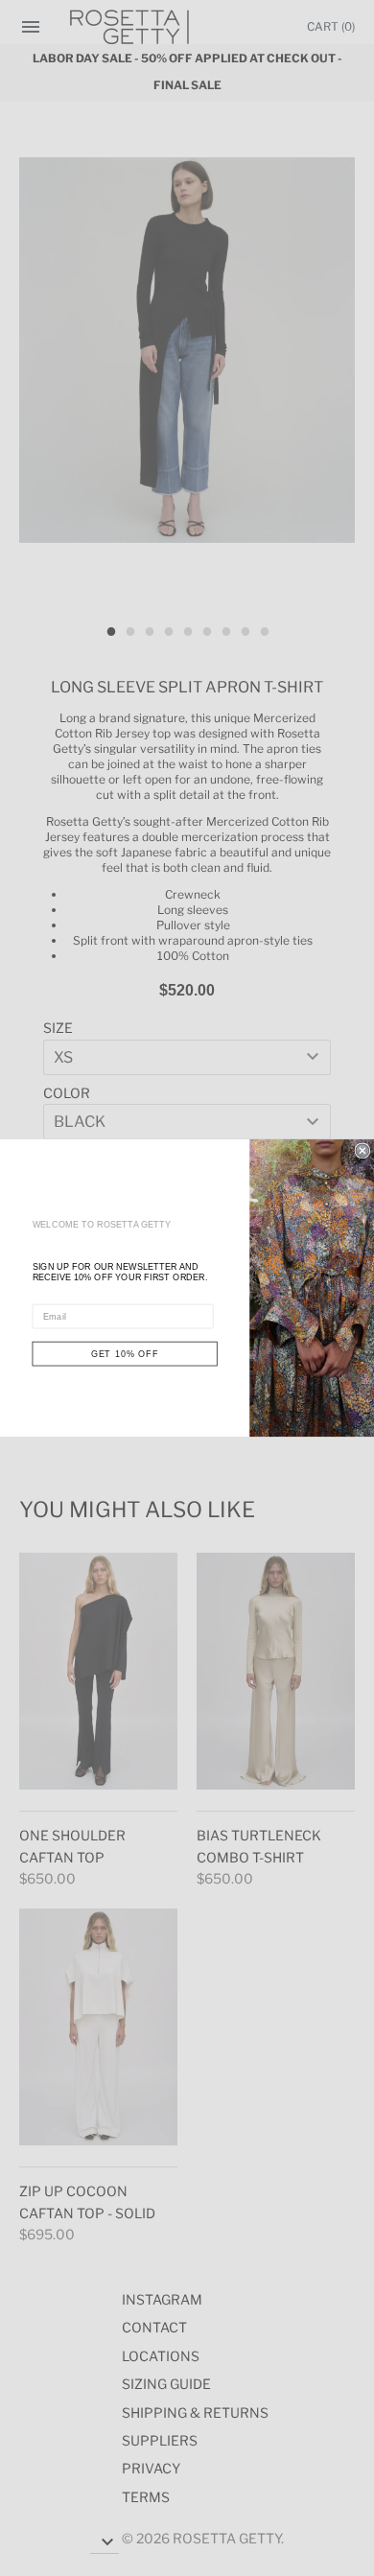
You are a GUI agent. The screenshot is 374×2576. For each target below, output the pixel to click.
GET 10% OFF (125, 1354)
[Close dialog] (362, 1150)
